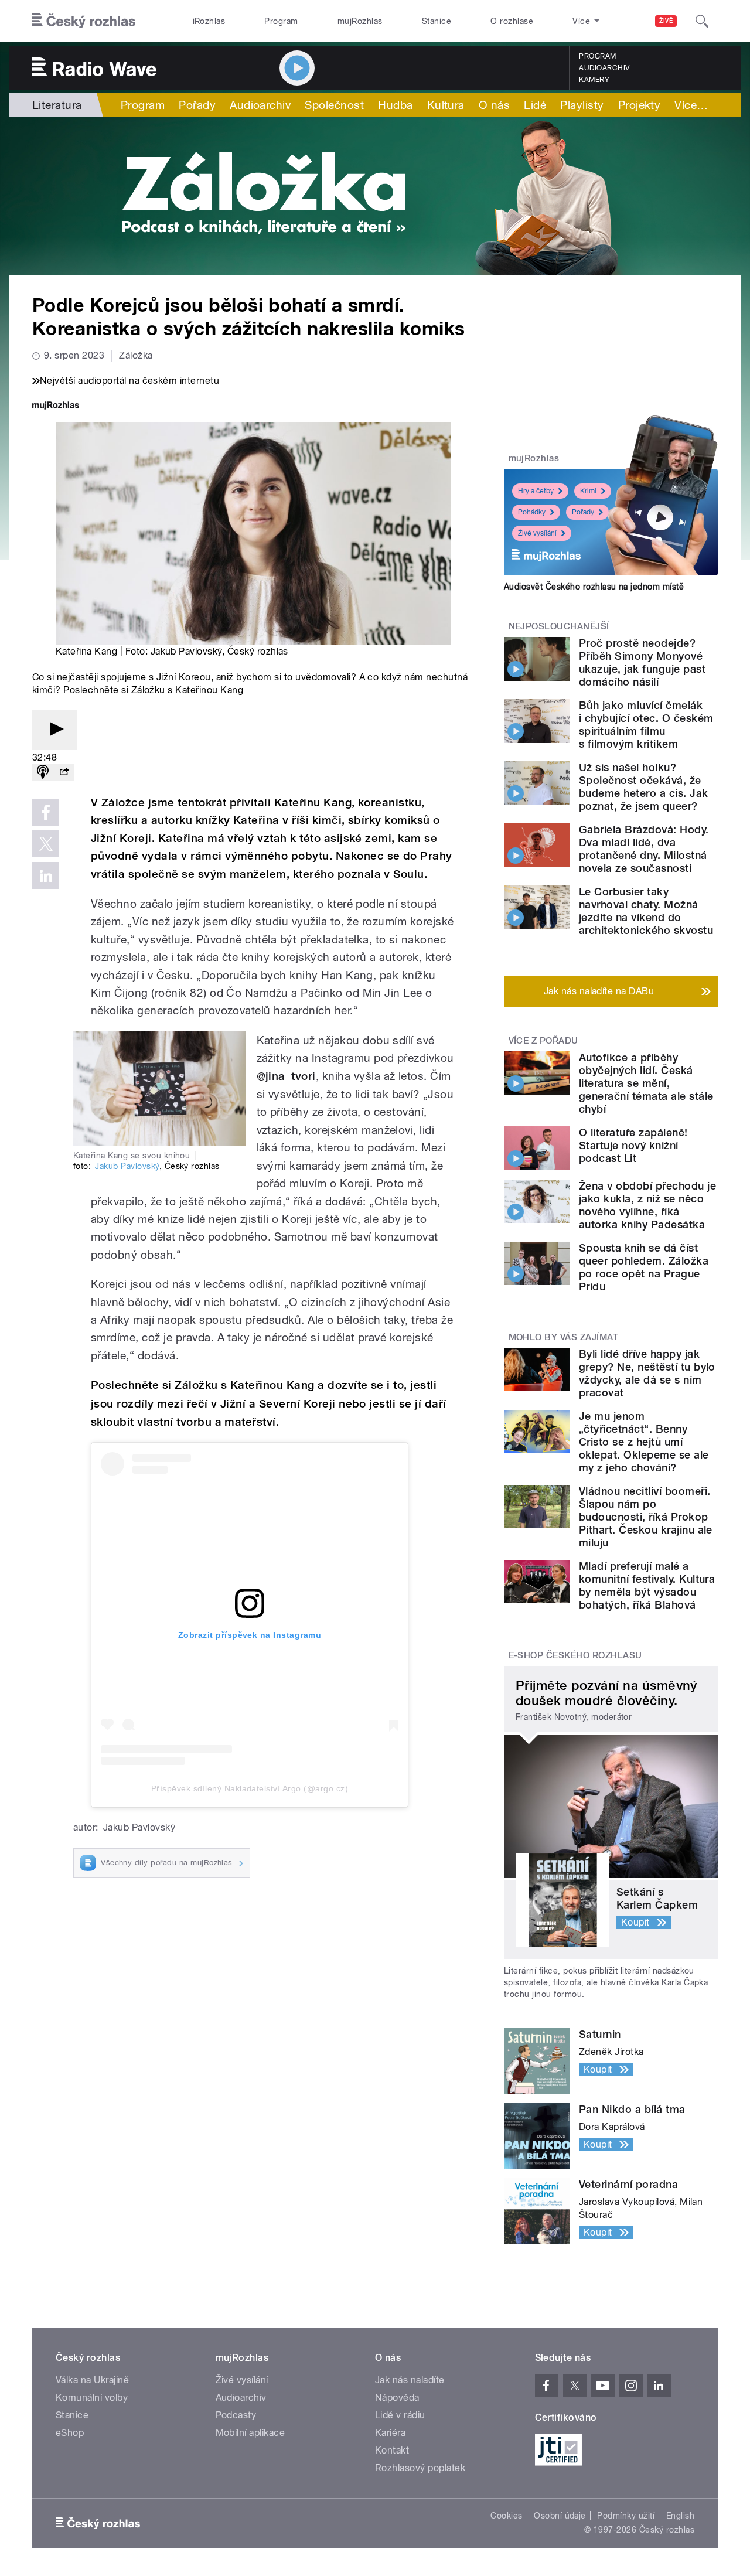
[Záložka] (375, 196)
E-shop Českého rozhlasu (575, 1655)
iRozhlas (209, 21)
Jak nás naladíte (410, 2380)
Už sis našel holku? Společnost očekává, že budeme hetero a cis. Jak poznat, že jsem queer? (644, 787)
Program (281, 21)
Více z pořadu (543, 1041)
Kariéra (390, 2433)
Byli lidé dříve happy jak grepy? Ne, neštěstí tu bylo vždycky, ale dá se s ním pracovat (647, 1373)
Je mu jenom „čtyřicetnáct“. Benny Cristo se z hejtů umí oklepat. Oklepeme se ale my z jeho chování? (644, 1442)
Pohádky (532, 512)
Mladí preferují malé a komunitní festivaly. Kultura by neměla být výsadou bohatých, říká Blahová (647, 1585)
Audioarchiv (604, 68)
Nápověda (397, 2398)
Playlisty (582, 105)
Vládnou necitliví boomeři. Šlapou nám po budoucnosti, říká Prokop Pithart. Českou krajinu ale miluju (646, 1517)
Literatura (57, 105)
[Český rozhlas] (84, 21)
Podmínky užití (626, 2516)
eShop (70, 2433)
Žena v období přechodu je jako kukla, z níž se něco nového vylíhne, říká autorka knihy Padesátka (647, 1205)
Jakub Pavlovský (127, 1166)
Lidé (535, 105)
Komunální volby (92, 2398)
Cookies (506, 2516)
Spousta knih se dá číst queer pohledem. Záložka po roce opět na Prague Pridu (644, 1267)
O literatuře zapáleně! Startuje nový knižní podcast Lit (633, 1145)
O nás (494, 105)
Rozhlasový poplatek (420, 2468)
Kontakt (392, 2450)
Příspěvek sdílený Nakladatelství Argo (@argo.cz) (250, 1788)
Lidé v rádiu (400, 2415)
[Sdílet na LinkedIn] (46, 875)
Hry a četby (536, 491)
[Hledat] (702, 21)
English (680, 2516)
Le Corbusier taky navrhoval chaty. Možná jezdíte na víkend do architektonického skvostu (646, 911)
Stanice (437, 21)
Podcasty (236, 2415)
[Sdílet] (64, 773)
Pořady (197, 105)
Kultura (446, 105)
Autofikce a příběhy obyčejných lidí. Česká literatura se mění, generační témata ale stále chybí (646, 1083)
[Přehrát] (54, 730)
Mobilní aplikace (250, 2433)
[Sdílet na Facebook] (46, 812)
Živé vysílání (537, 533)
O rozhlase (512, 21)
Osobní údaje (560, 2516)
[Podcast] (43, 773)
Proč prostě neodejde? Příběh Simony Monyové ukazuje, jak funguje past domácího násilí (642, 662)
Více (691, 105)
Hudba (395, 105)
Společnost (334, 105)
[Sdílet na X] (46, 844)
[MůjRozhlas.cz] (56, 406)
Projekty (640, 105)
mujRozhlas (360, 21)
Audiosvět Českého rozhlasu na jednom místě (594, 587)
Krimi (588, 491)
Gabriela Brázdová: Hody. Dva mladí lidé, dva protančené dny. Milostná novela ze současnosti (644, 849)
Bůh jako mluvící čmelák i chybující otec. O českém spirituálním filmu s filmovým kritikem (646, 725)
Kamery (594, 80)
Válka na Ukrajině (92, 2380)
